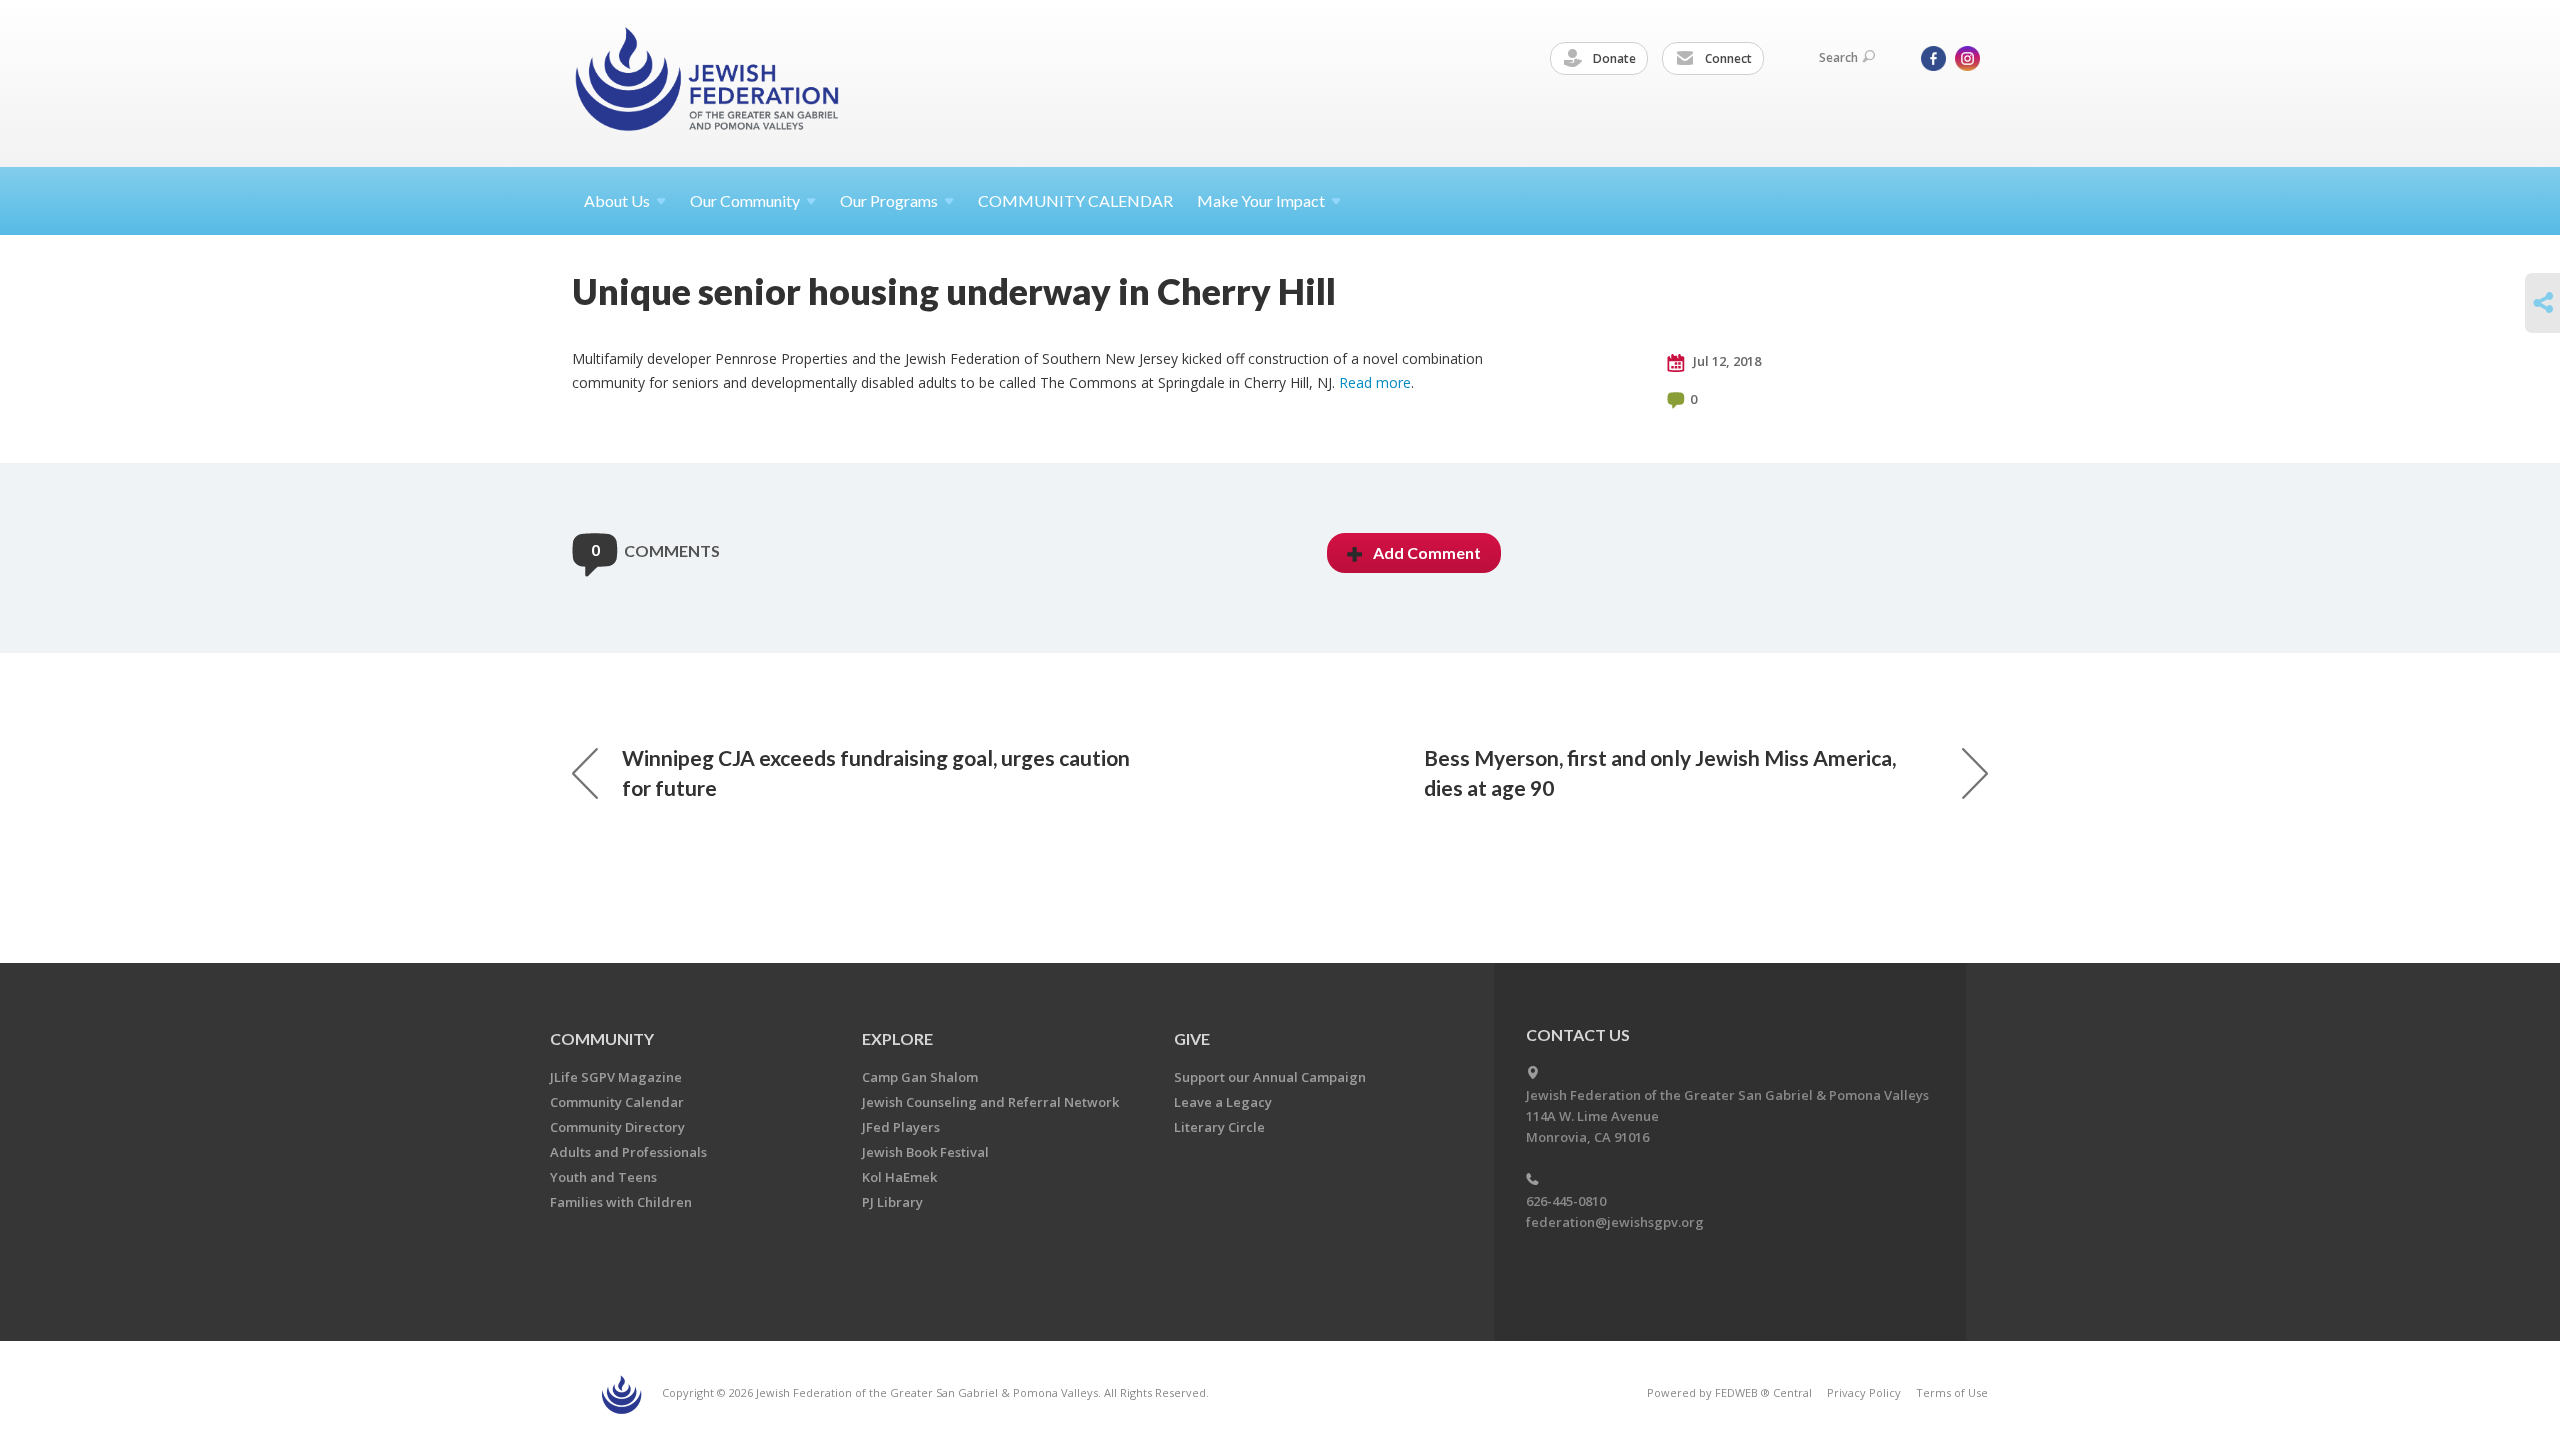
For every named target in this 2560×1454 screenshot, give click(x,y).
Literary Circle (1219, 1127)
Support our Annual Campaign (1270, 1077)
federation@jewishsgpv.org (1615, 1222)
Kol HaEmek (899, 1177)
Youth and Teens (603, 1177)
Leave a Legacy (1223, 1102)
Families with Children (621, 1202)
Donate (1613, 58)
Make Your (1261, 200)
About (617, 200)
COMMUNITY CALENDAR (1075, 200)
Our (889, 200)
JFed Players (901, 1127)
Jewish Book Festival (925, 1152)
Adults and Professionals (628, 1152)
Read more (1375, 382)
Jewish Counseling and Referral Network (990, 1102)
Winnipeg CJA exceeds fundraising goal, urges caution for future (876, 772)
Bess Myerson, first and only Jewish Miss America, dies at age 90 (1660, 772)
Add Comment (1427, 552)
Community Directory (617, 1127)
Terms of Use (1952, 1392)
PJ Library (892, 1202)
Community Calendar (617, 1102)
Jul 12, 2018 (1725, 361)
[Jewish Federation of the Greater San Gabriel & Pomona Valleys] (709, 82)
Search (1838, 57)
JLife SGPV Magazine (616, 1077)
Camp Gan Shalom (920, 1077)
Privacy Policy (1864, 1392)
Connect (1727, 58)
